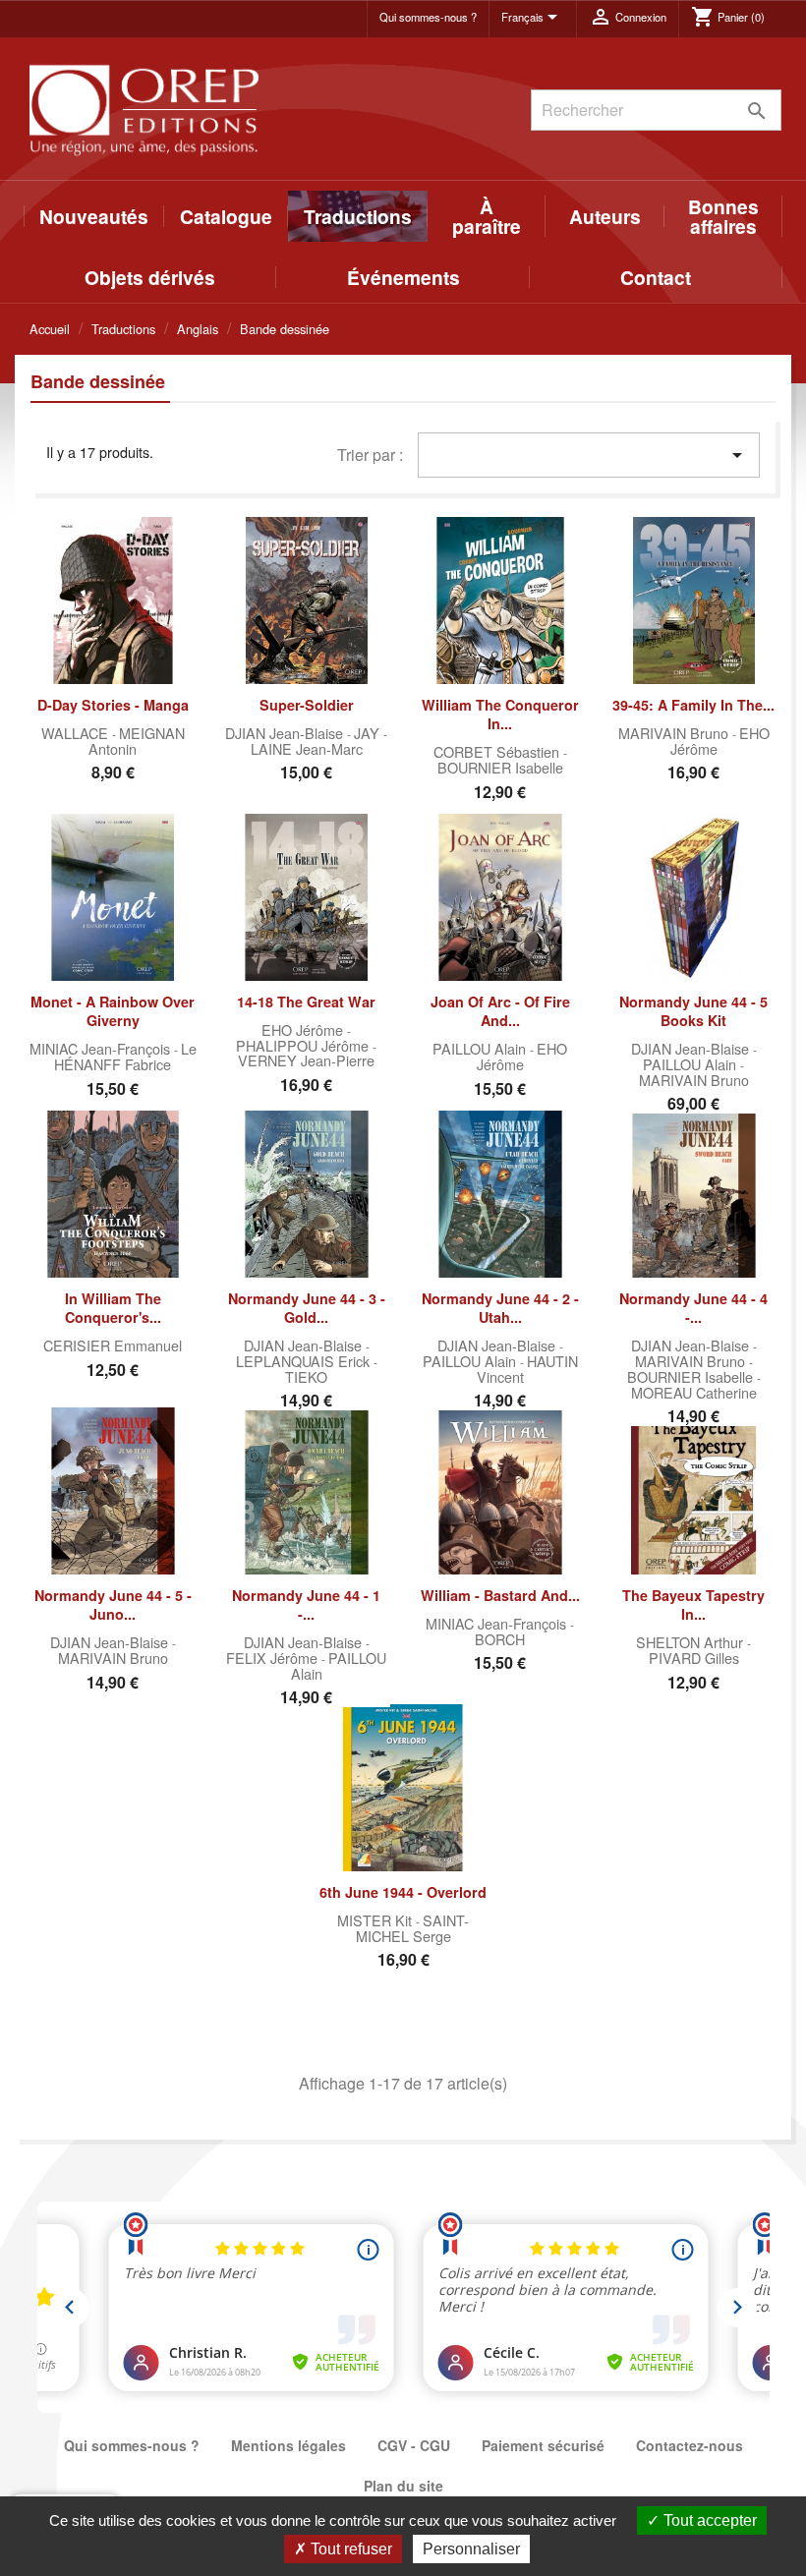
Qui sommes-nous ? (428, 17)
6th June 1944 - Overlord (403, 1892)
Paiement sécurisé (543, 2445)
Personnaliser (471, 2549)
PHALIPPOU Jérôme (304, 1045)
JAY (369, 733)
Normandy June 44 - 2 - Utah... (500, 1308)
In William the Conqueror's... (113, 1308)
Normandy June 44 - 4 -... (693, 1308)
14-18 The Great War (306, 1002)
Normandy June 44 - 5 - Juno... (113, 1605)
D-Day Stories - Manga (113, 705)
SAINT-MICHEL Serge (413, 1928)
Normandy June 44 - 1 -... (306, 1605)
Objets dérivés (150, 277)
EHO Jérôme (304, 1030)
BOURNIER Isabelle (500, 767)
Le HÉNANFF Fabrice (125, 1056)
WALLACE (77, 733)
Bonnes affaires (723, 216)
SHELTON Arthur (691, 1642)
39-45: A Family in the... (693, 705)
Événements (403, 277)
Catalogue (226, 216)
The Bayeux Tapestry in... (693, 1605)
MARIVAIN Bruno (675, 733)
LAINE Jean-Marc (307, 748)
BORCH (500, 1639)
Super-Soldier (307, 705)
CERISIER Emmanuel (113, 1345)
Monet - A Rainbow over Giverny (113, 1011)
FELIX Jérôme (274, 1658)
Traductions (358, 216)
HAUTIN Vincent (527, 1369)
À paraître (487, 216)
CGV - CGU (414, 2445)
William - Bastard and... (500, 1595)
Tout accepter (708, 2520)
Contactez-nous (690, 2445)
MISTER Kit (376, 1920)
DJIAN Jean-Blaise (286, 733)
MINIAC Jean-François (102, 1048)
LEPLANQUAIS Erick (305, 1361)
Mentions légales (288, 2445)
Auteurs (605, 216)
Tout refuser (349, 2549)
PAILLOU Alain (481, 1048)
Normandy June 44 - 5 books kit (693, 1011)
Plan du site (403, 2486)
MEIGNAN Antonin (137, 741)
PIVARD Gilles (694, 1658)
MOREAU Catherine (694, 1392)
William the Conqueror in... (500, 715)
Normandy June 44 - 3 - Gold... (307, 1308)
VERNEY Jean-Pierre (306, 1060)
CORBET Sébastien (498, 751)
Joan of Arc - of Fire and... (500, 1011)
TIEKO (306, 1376)
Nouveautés (94, 216)
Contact (656, 277)
